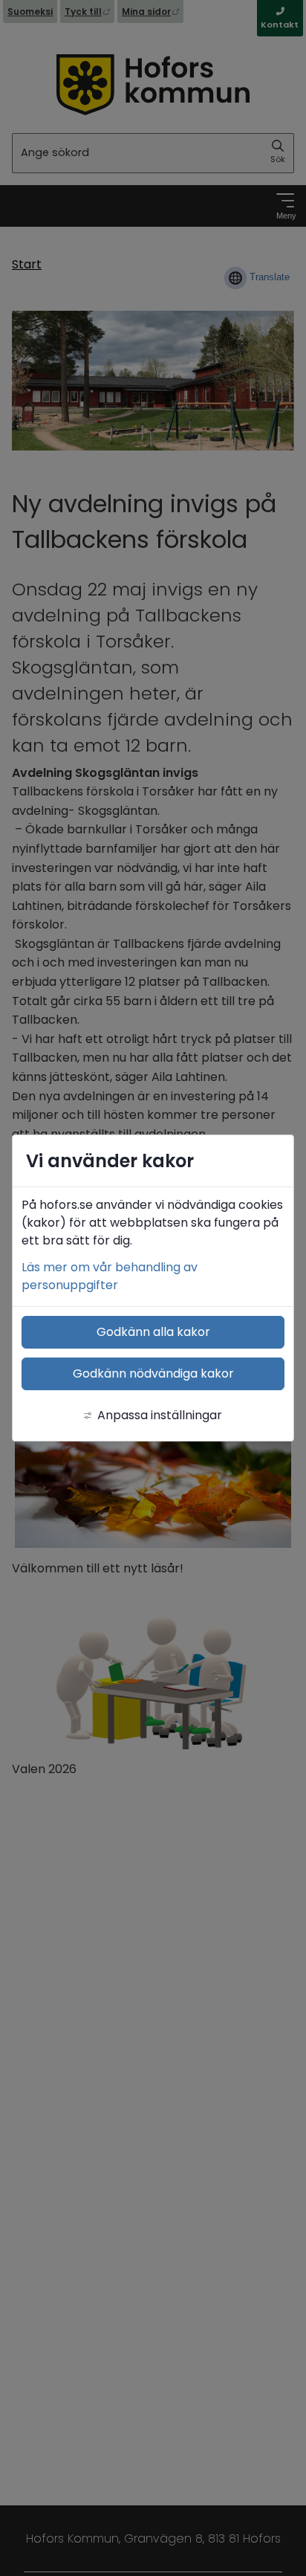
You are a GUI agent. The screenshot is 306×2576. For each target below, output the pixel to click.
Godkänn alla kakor (153, 1332)
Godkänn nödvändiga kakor (153, 1373)
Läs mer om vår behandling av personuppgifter (110, 1276)
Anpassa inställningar (160, 1415)
